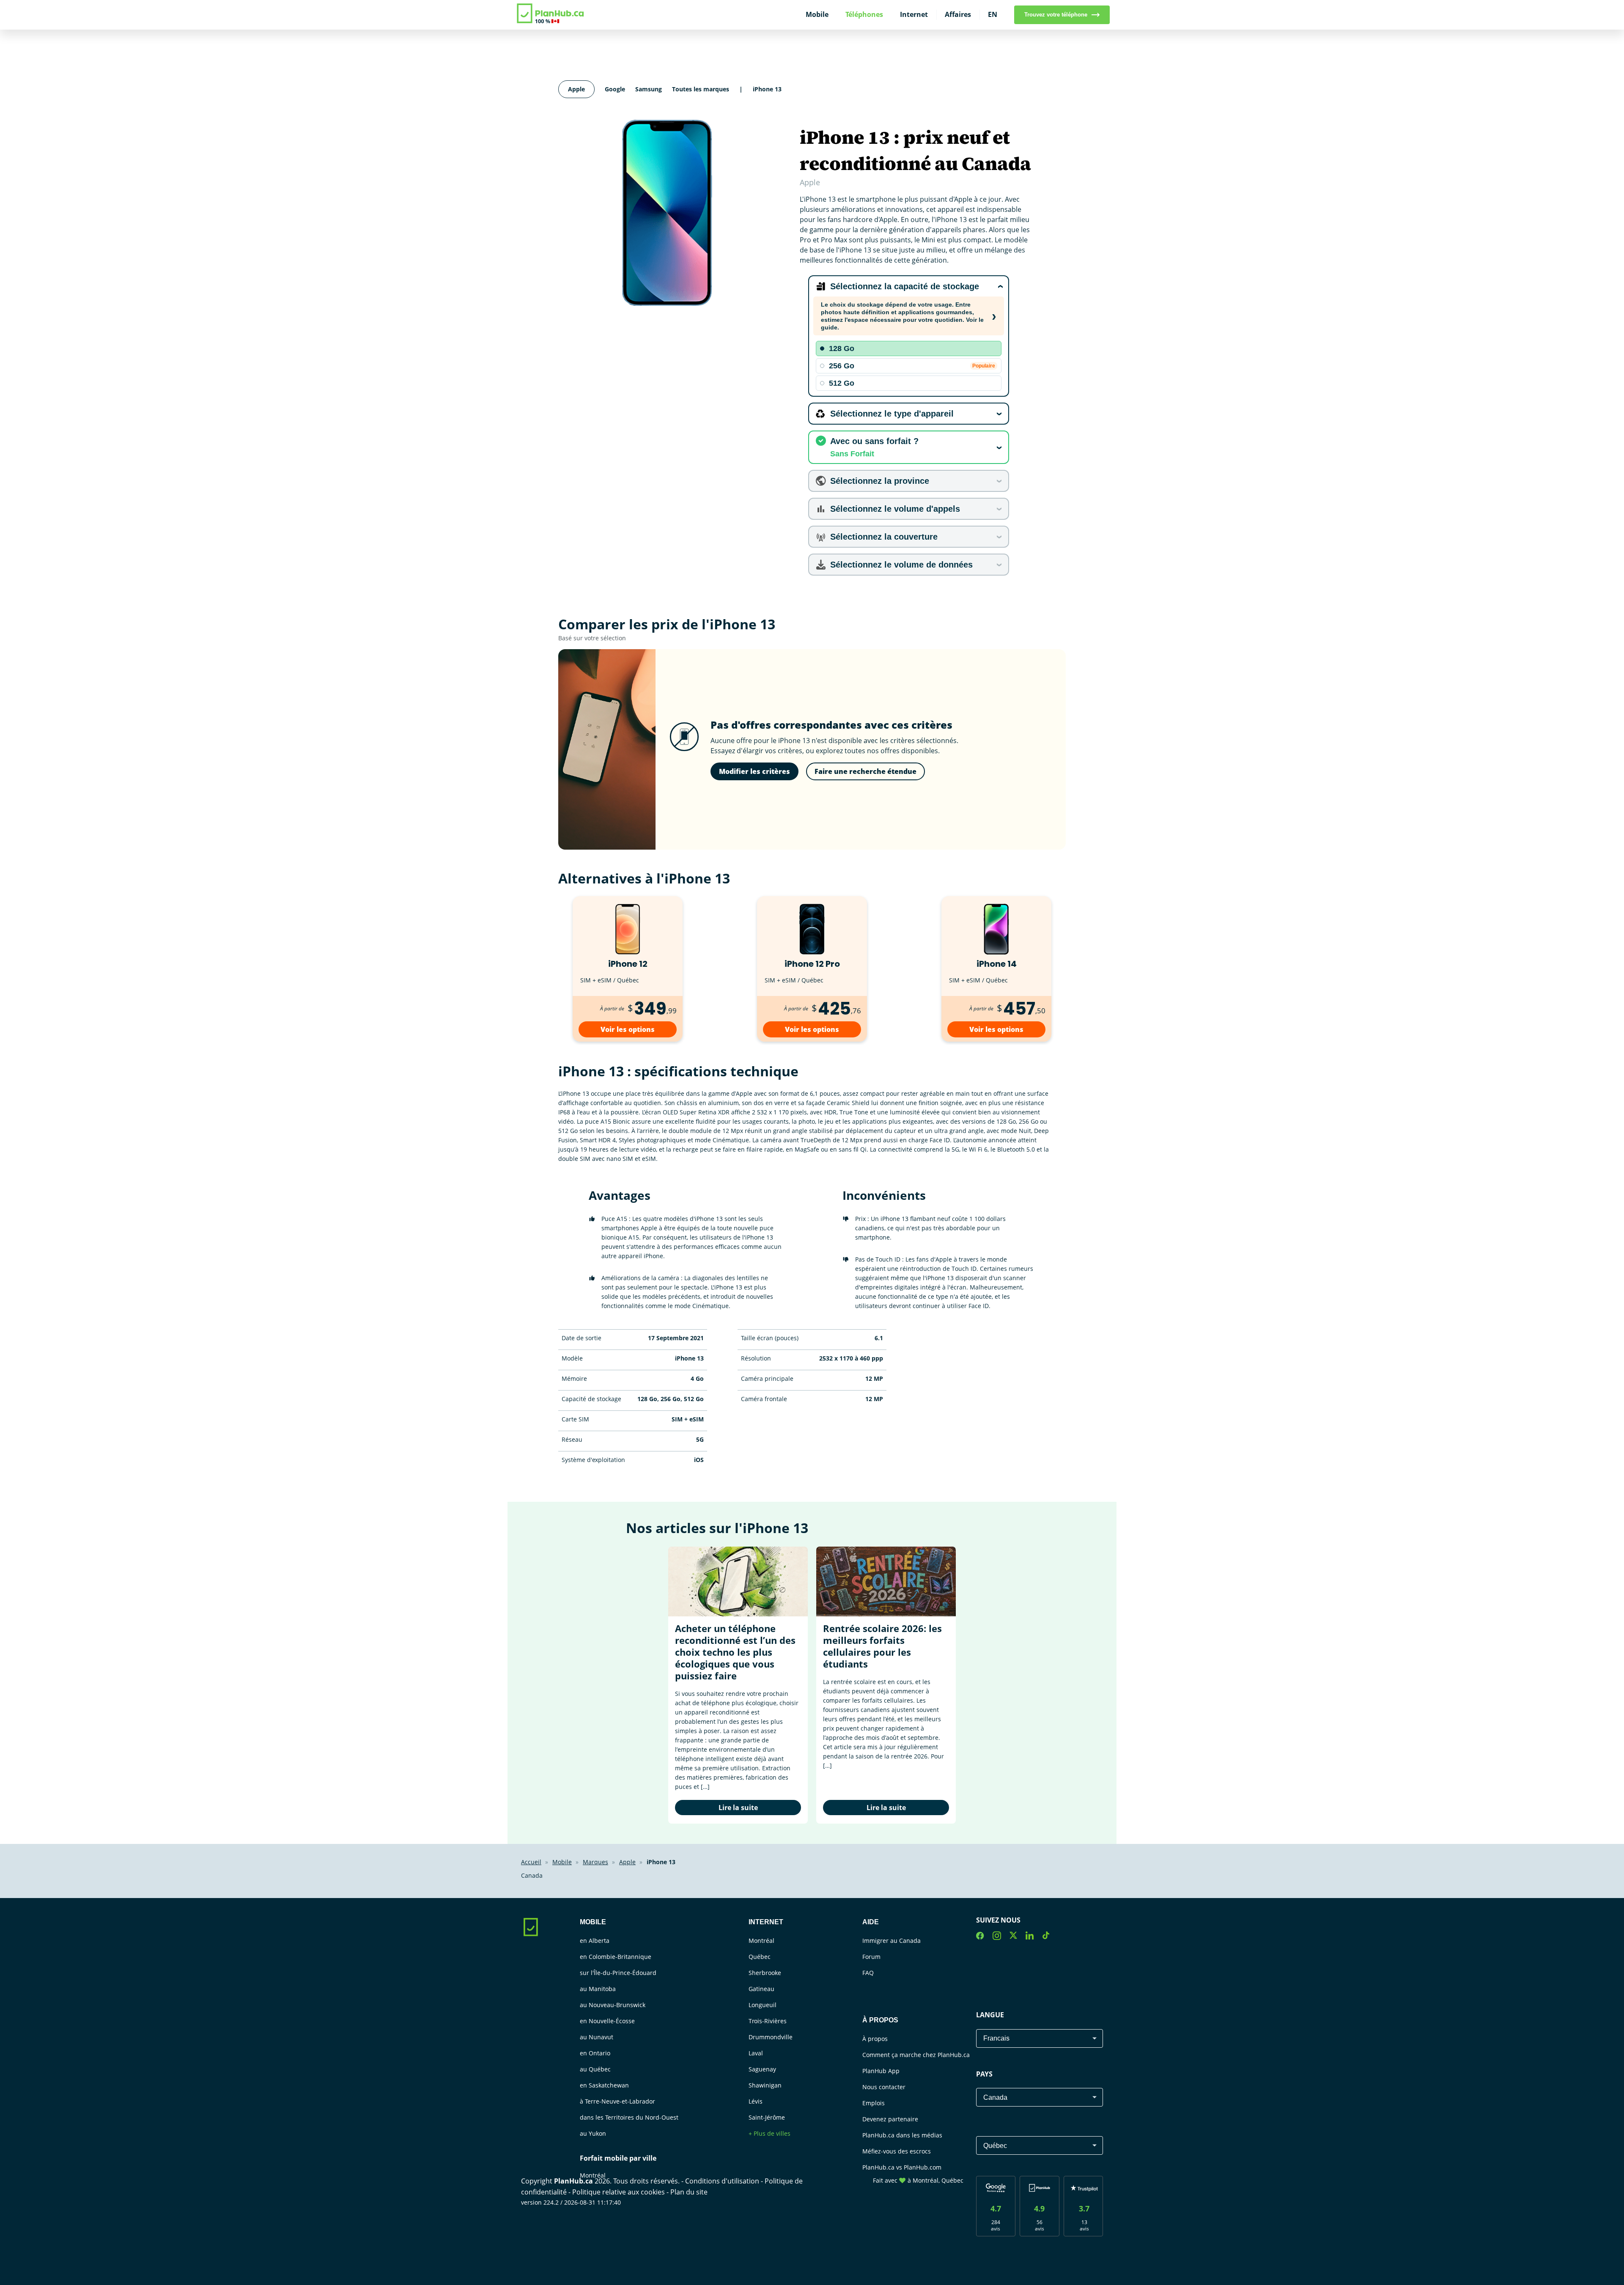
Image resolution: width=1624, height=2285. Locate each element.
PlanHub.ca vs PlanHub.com (902, 2167)
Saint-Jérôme (767, 2117)
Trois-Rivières (768, 2021)
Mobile (817, 14)
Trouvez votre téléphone (1056, 15)
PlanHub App (881, 2071)
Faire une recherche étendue (865, 771)
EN (993, 14)
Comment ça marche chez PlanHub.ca (916, 2055)
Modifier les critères (754, 771)
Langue (990, 2015)
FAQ (868, 1973)
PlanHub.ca (573, 2181)
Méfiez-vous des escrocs (897, 2151)
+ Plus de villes (769, 2133)
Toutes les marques (701, 89)
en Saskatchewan (604, 2085)
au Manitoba (598, 1989)
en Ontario (595, 2053)
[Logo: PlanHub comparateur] (551, 22)
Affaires (958, 14)
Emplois (874, 2103)
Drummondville (771, 2037)
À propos (875, 2039)
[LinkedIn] (1030, 1937)
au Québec (595, 2069)
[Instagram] (997, 1937)
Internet (914, 14)
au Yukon (593, 2133)
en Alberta (595, 1941)
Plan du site (689, 2192)
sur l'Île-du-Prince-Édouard (618, 1973)
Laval (756, 2053)
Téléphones (864, 14)
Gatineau (761, 1989)
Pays (984, 2074)
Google (615, 89)
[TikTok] (1046, 1937)
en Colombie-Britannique (616, 1957)
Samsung (649, 89)
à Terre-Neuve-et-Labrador (617, 2101)
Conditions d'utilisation (723, 2181)
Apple (576, 89)
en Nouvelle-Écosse (607, 2021)
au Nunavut (597, 2037)
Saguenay (762, 2069)
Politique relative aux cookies (619, 2192)
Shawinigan (765, 2085)
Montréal (593, 2175)
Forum (871, 1957)
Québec (760, 1957)
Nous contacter (884, 2087)
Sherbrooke (765, 1973)
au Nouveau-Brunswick (613, 2005)
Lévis (756, 2101)
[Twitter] (1013, 1937)
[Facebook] (980, 1937)
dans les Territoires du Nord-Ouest (629, 2117)
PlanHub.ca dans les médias (902, 2135)
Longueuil (763, 2005)
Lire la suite (738, 1808)
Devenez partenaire (890, 2119)
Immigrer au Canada (892, 1941)
